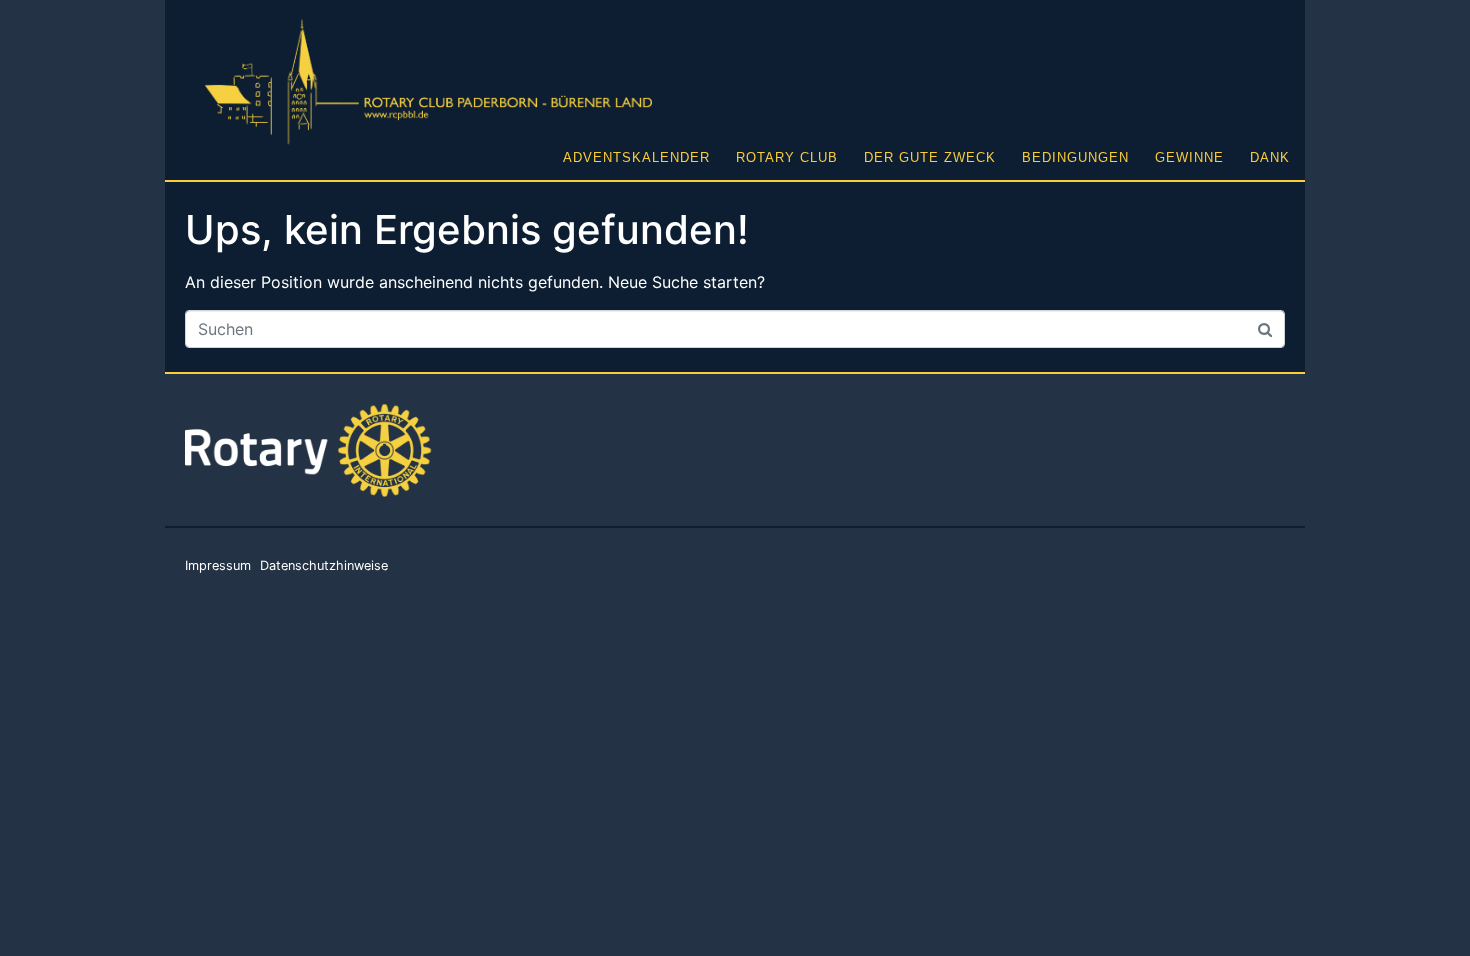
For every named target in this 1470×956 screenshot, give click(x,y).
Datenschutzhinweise (324, 565)
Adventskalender (636, 157)
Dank (1270, 157)
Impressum (218, 565)
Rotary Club (787, 157)
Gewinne (1189, 157)
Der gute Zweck (930, 157)
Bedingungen (1075, 157)
